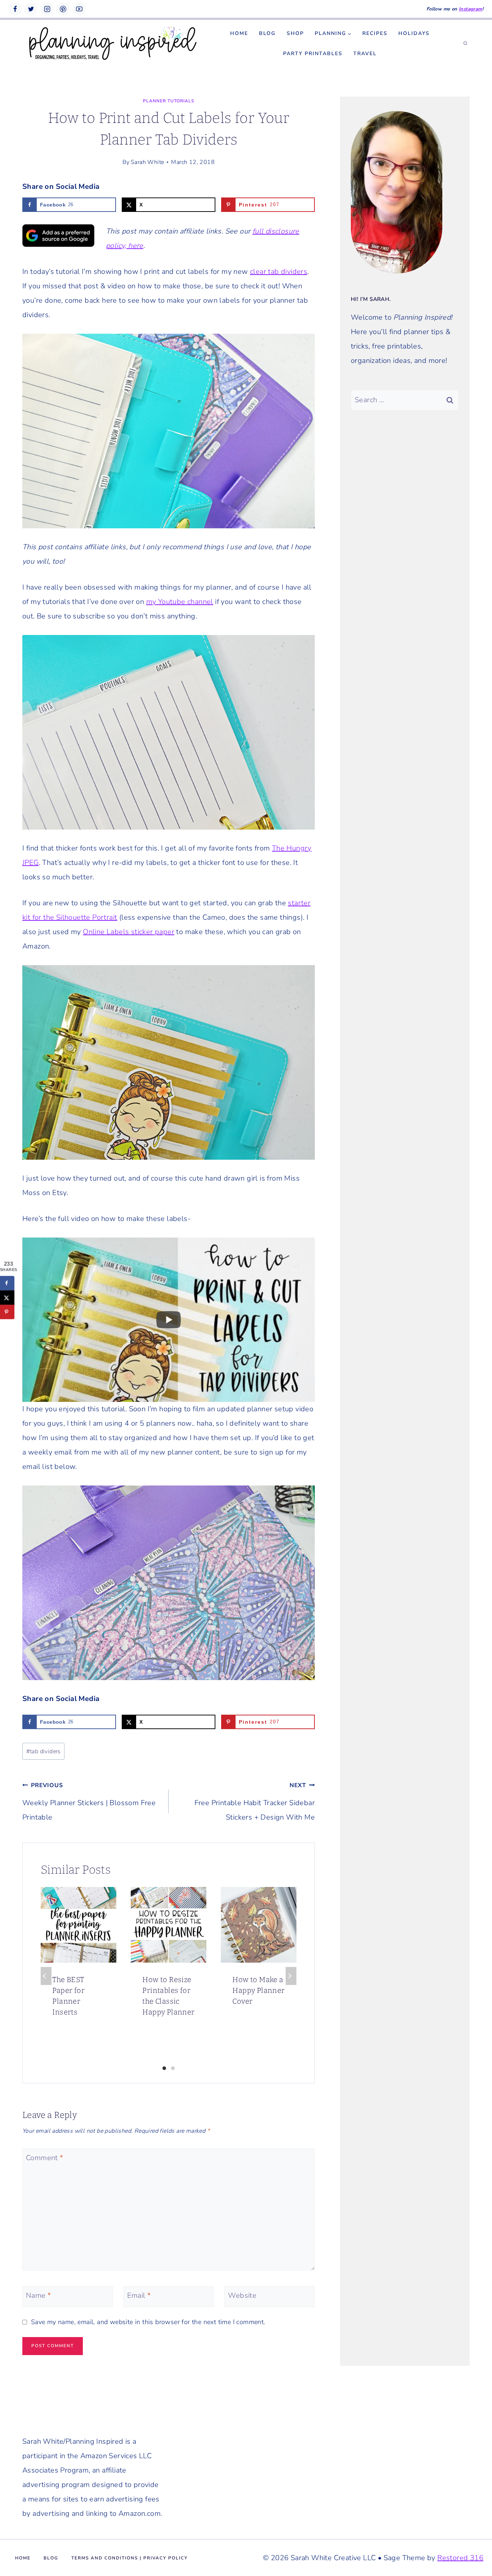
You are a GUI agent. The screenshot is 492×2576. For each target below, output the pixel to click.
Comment (45, 2158)
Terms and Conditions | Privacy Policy (129, 2558)
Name (38, 2296)
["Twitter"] (31, 9)
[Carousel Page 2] (173, 2068)
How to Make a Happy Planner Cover (258, 1990)
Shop (295, 33)
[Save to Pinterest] (7, 1312)
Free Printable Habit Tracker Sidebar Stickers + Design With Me (255, 1802)
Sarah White (147, 162)
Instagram (471, 9)
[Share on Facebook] (7, 1283)
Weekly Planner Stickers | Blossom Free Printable (89, 1802)
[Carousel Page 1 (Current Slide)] (164, 2068)
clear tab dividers (279, 272)
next (291, 1976)
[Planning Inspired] (112, 44)
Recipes (375, 33)
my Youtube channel (180, 602)
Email (139, 2296)
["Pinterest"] (63, 9)
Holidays (414, 33)
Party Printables (313, 54)
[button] (349, 33)
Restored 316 (460, 2558)
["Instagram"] (47, 9)
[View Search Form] (465, 44)
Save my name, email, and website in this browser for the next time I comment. (148, 2322)
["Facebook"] (15, 9)
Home (239, 33)
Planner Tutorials (169, 101)
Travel (365, 54)
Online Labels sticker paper (129, 932)
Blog (267, 33)
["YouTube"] (79, 9)
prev (46, 1976)
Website (242, 2296)
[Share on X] (7, 1297)
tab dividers (44, 1751)
